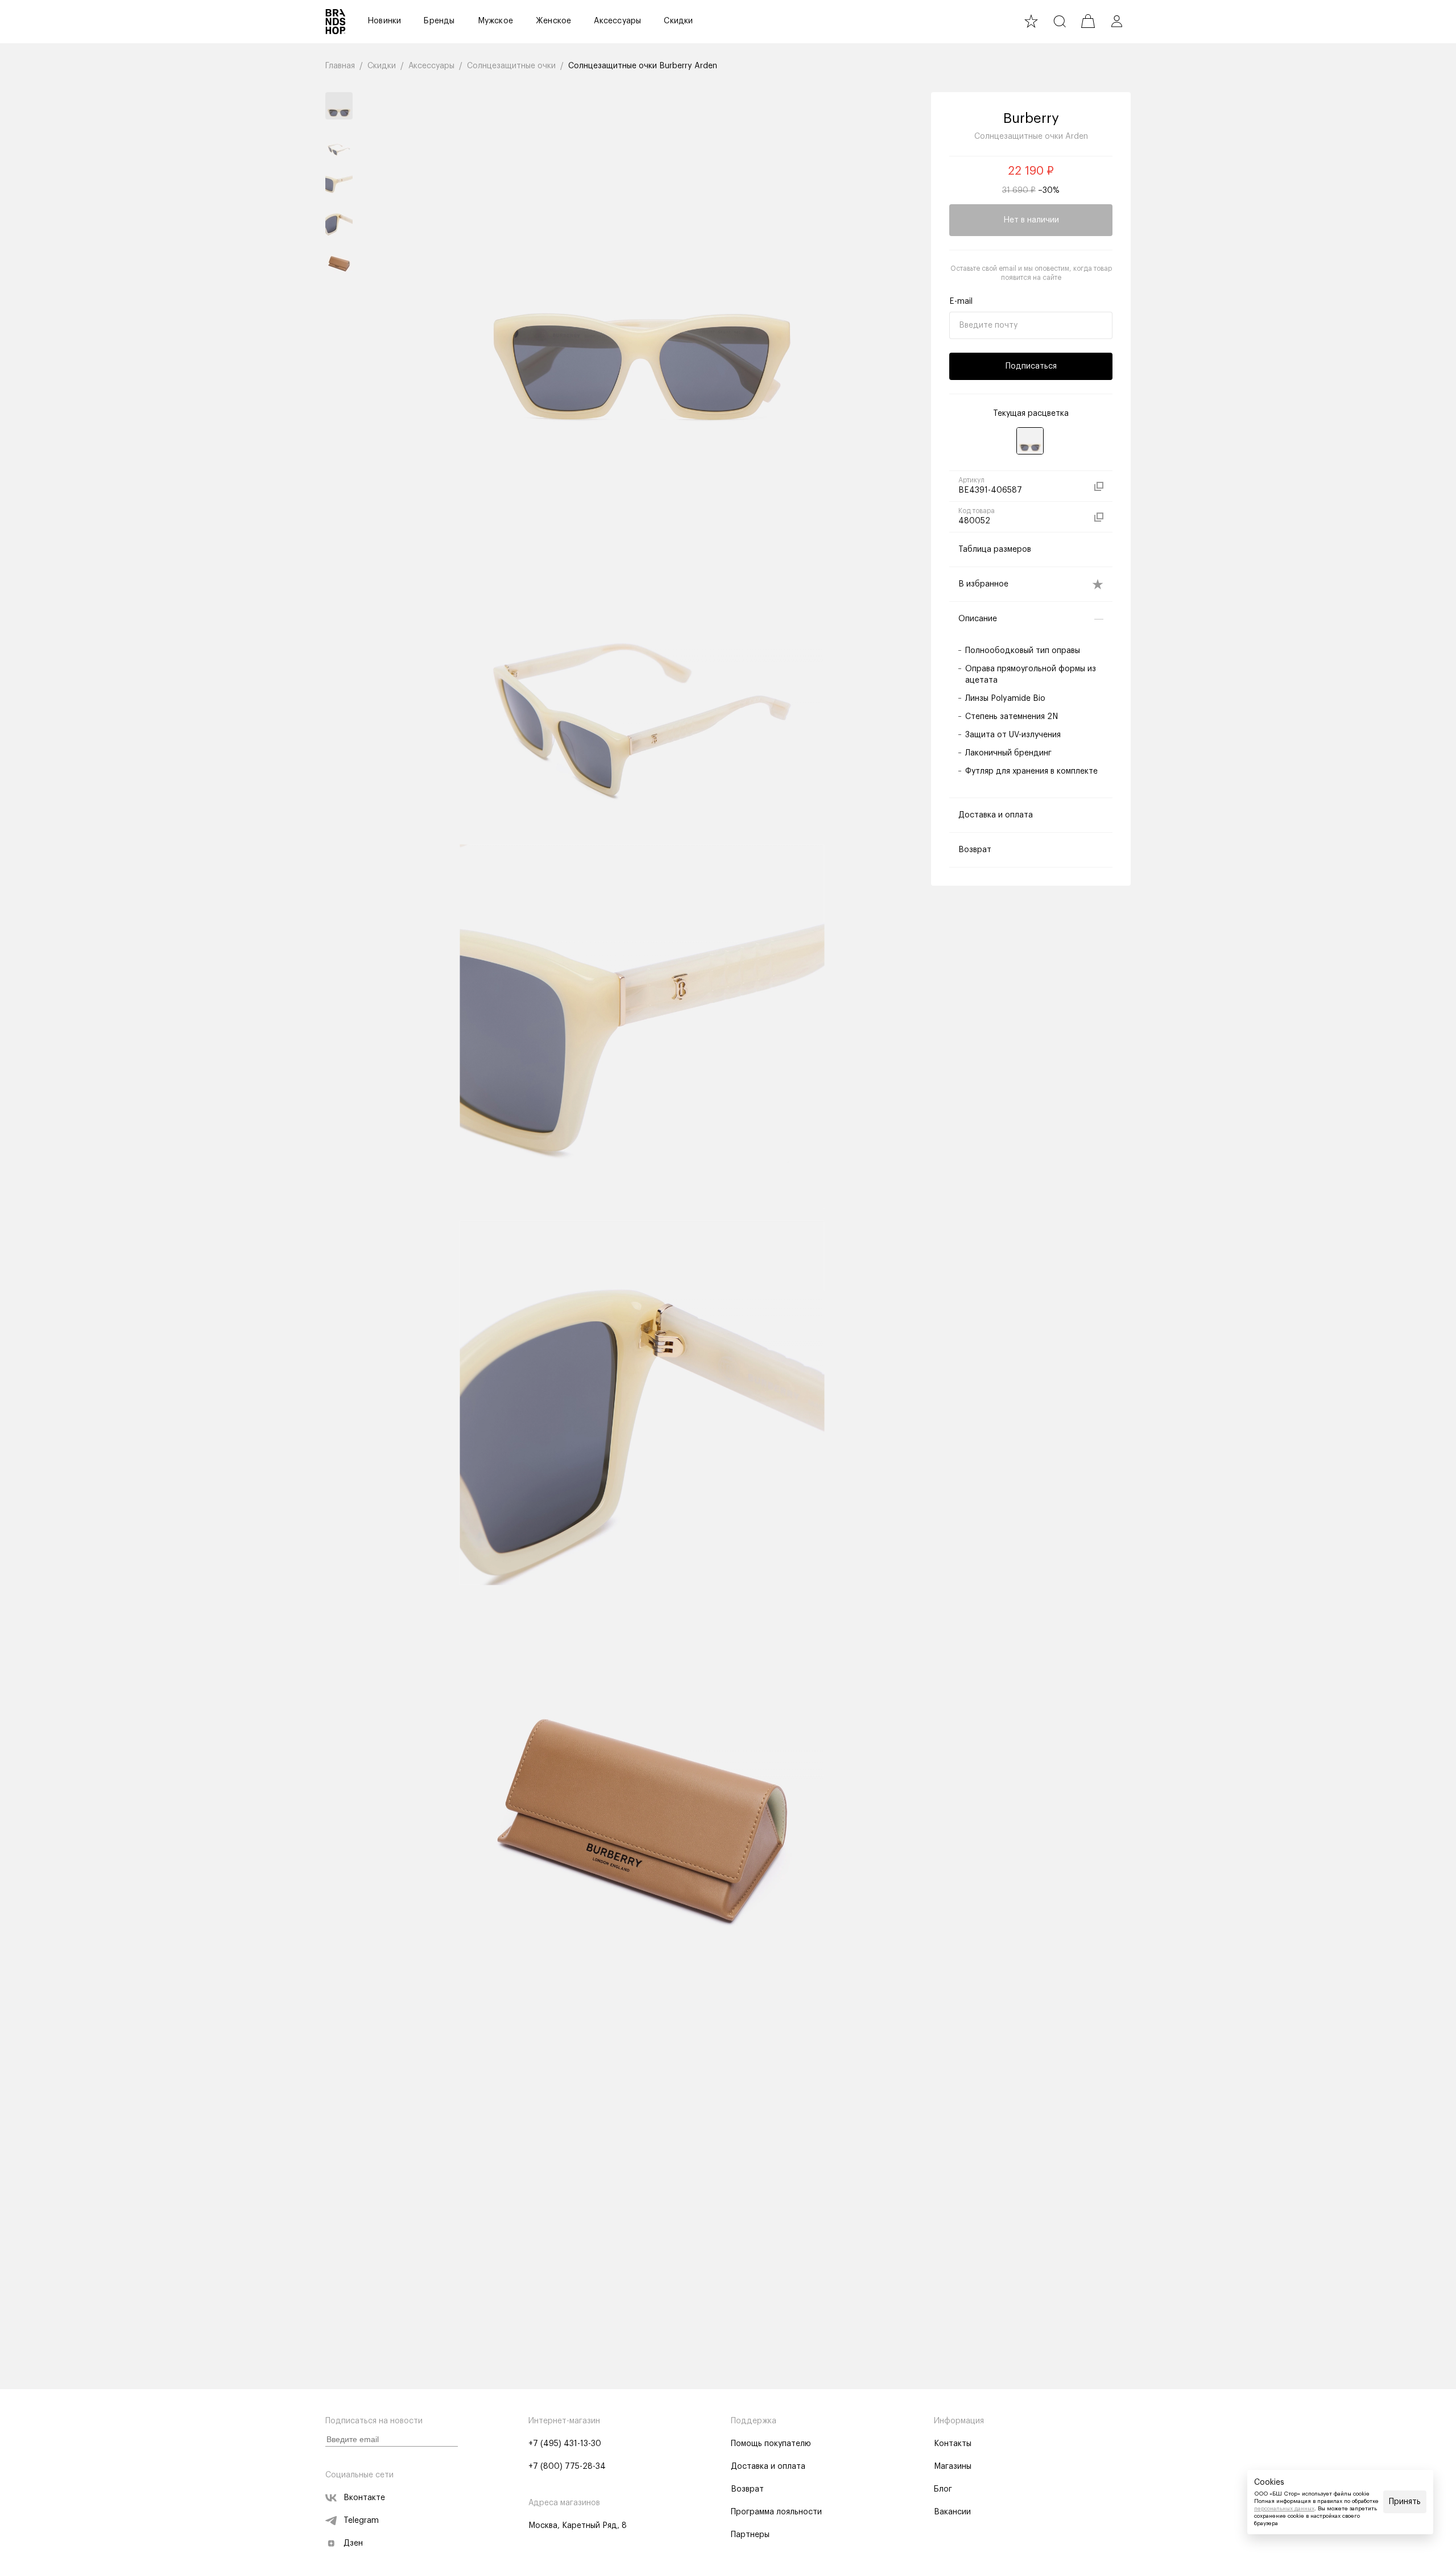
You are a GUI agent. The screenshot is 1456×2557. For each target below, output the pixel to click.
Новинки (384, 21)
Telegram (361, 2521)
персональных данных (1284, 2509)
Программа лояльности (776, 2512)
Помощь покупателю (771, 2444)
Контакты (953, 2444)
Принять (1405, 2502)
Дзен (353, 2543)
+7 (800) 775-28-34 (567, 2467)
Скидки (678, 21)
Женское (553, 21)
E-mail (961, 301)
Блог (943, 2489)
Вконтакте (364, 2498)
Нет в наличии (1031, 220)
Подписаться (1031, 366)
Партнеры (750, 2535)
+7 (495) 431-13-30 (565, 2444)
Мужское (495, 21)
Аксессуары (617, 21)
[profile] (1116, 21)
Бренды (439, 21)
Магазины (953, 2467)
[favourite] (1031, 21)
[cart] (1088, 21)
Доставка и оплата (768, 2467)
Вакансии (952, 2512)
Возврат (747, 2489)
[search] (1060, 21)
